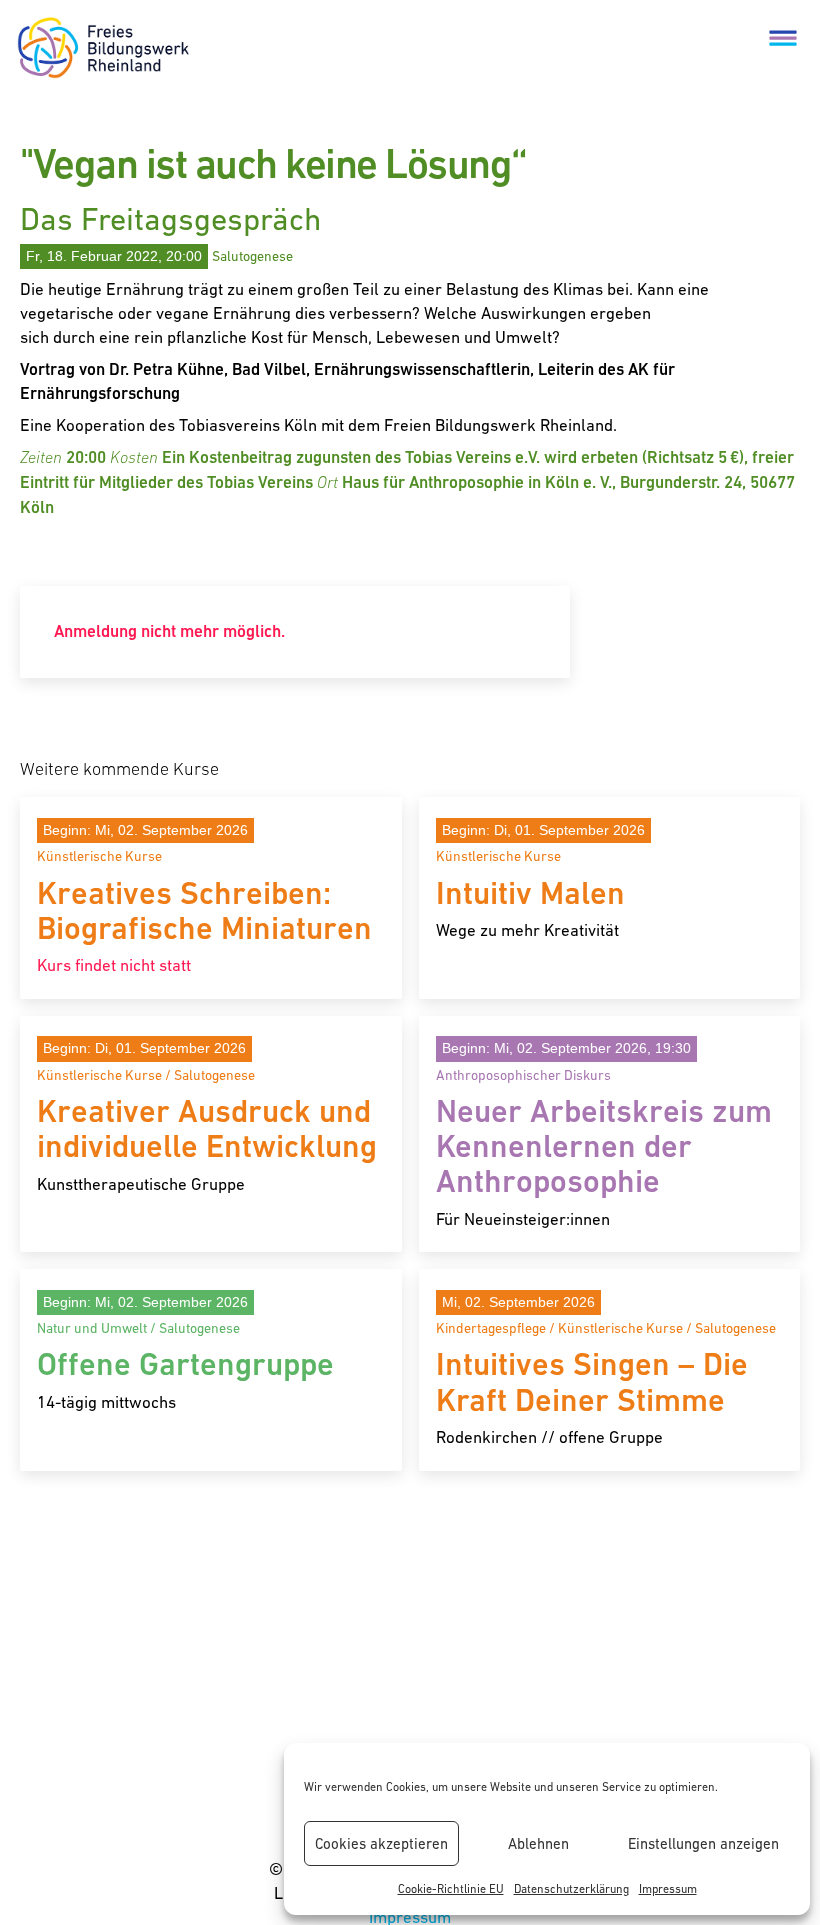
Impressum (668, 1889)
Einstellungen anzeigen (703, 1843)
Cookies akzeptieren (381, 1843)
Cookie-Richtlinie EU (451, 1889)
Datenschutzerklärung (571, 1889)
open (783, 37)
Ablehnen (538, 1843)
